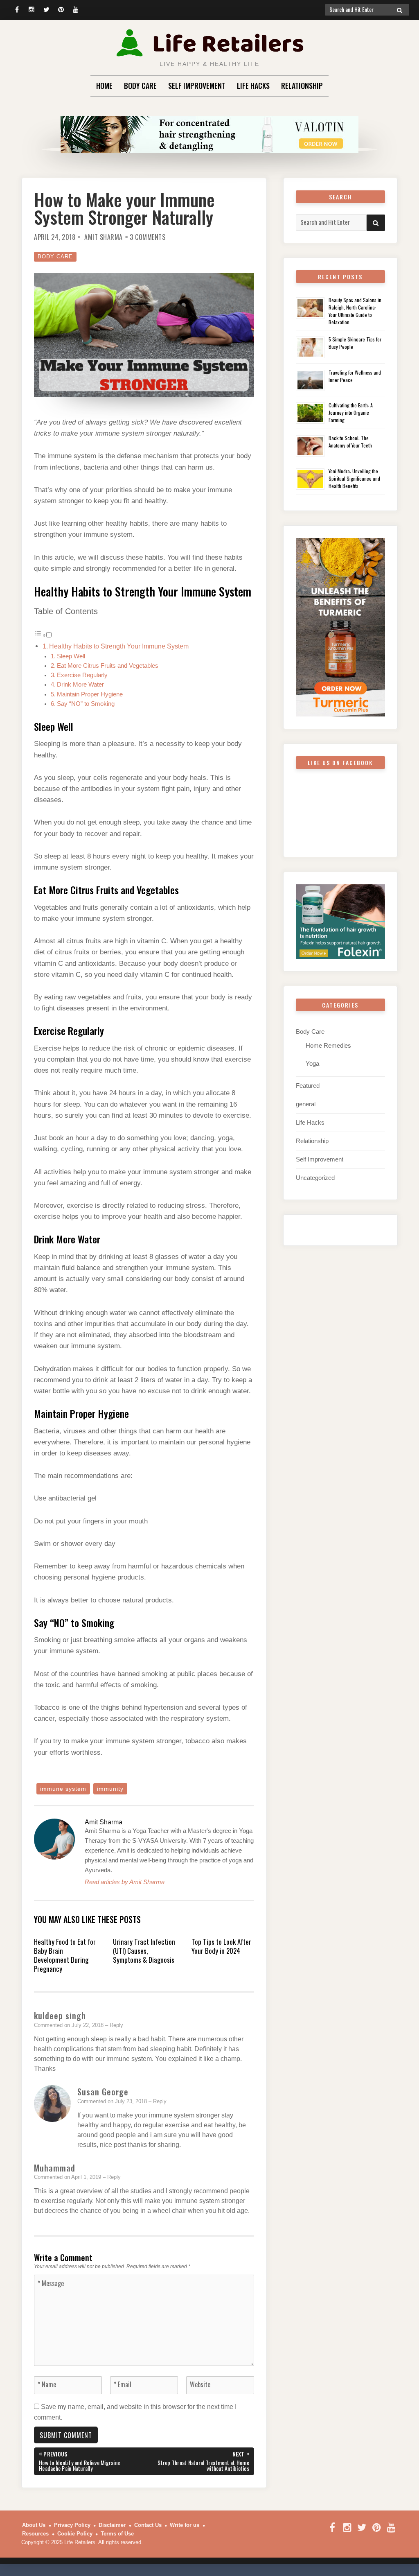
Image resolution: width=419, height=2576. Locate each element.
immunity (110, 1789)
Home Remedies (328, 1045)
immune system (63, 1789)
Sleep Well (71, 656)
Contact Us (148, 2525)
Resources (35, 2534)
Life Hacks (253, 86)
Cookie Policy (75, 2534)
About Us (34, 2525)
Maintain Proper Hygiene (90, 694)
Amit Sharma (104, 237)
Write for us (185, 2525)
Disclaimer (112, 2525)
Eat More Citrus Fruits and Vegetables (108, 666)
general (306, 1104)
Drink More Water (80, 685)
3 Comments (148, 237)
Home (104, 86)
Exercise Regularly (82, 675)
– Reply (114, 2025)
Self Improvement (197, 86)
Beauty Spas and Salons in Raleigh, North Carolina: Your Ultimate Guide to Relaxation (355, 311)
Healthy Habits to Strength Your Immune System (119, 646)
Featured (308, 1086)
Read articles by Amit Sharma (125, 1882)
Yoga (312, 1063)
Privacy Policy (72, 2525)
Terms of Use (117, 2534)
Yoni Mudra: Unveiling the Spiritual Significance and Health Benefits (354, 478)
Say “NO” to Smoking (86, 704)
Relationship (302, 86)
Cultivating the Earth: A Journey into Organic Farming (351, 412)
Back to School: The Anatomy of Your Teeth (350, 442)
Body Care (140, 86)
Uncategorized (315, 1178)
